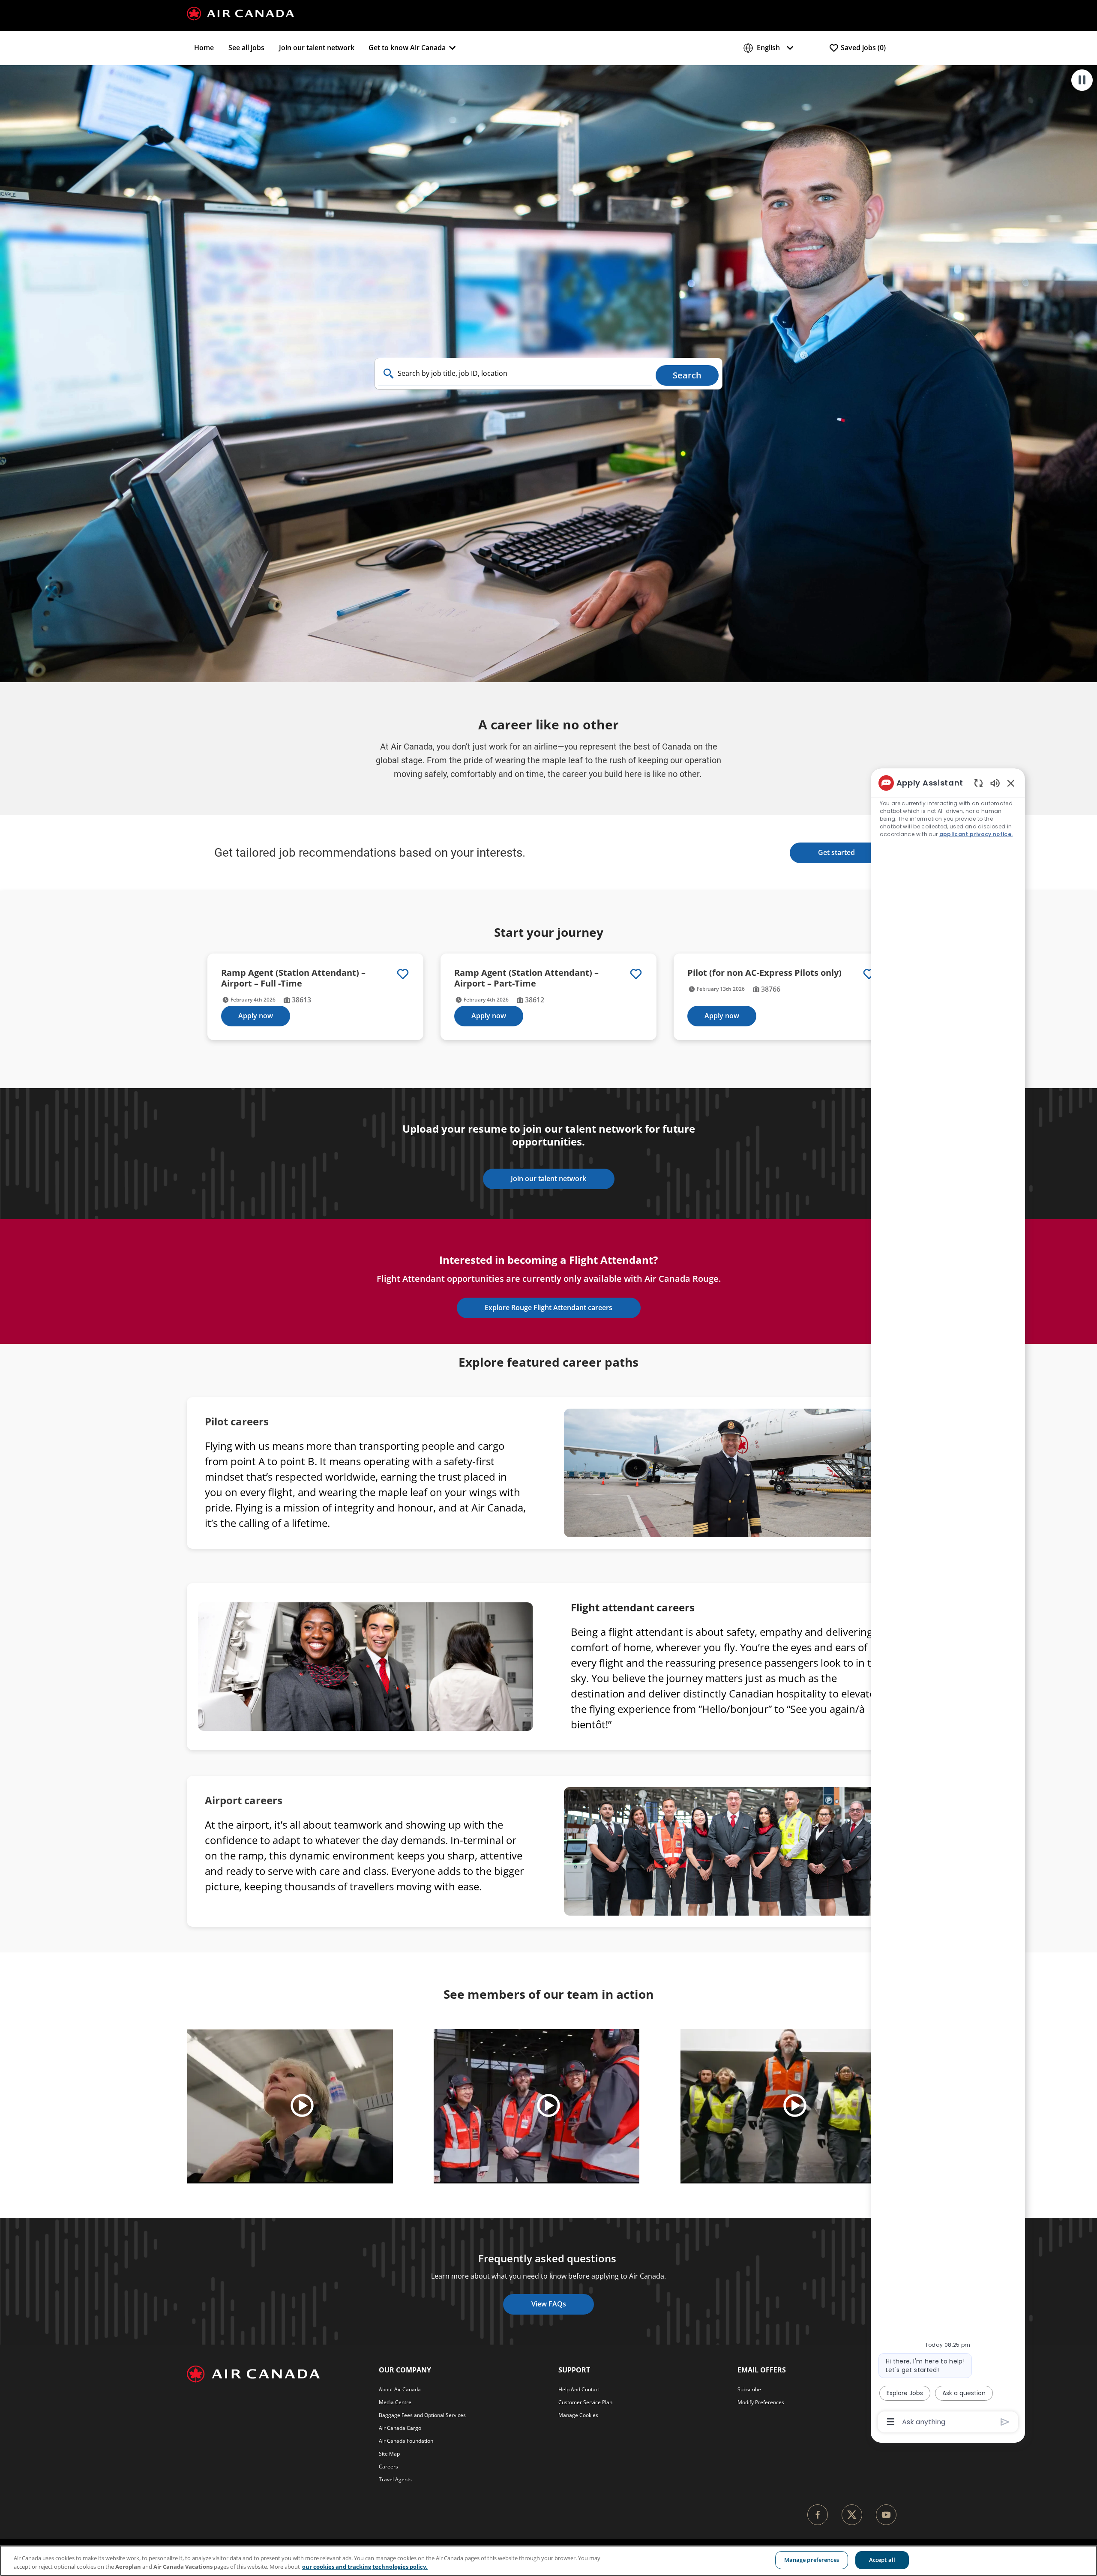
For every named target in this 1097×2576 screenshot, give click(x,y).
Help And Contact (579, 2389)
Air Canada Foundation (406, 2441)
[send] (1005, 2422)
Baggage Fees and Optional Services (422, 2415)
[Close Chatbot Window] (1011, 783)
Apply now (256, 1016)
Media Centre (395, 2402)
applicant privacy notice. (976, 834)
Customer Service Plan (585, 2402)
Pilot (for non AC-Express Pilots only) (764, 973)
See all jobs (246, 48)
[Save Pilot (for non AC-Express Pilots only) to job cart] (869, 974)
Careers (388, 2467)
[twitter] (852, 2515)
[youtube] (886, 2515)
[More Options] (891, 2422)
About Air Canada (400, 2389)
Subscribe (749, 2389)
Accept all (882, 2560)
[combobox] (515, 374)
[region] (948, 1602)
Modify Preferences (761, 2402)
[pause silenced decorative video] (1082, 80)
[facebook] (818, 2515)
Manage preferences (812, 2560)
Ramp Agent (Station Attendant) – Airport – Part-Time (526, 978)
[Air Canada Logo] (240, 13)
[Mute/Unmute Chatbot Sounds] (995, 783)
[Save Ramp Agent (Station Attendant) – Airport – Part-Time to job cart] (636, 974)
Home (204, 48)
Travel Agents (395, 2479)
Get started (836, 852)
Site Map (389, 2454)
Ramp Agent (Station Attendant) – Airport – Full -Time (293, 978)
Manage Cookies (578, 2415)
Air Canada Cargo (400, 2428)
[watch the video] (302, 2106)
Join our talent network (317, 48)
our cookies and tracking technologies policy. (365, 2567)
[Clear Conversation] (979, 783)
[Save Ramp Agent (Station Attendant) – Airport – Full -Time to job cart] (403, 974)
